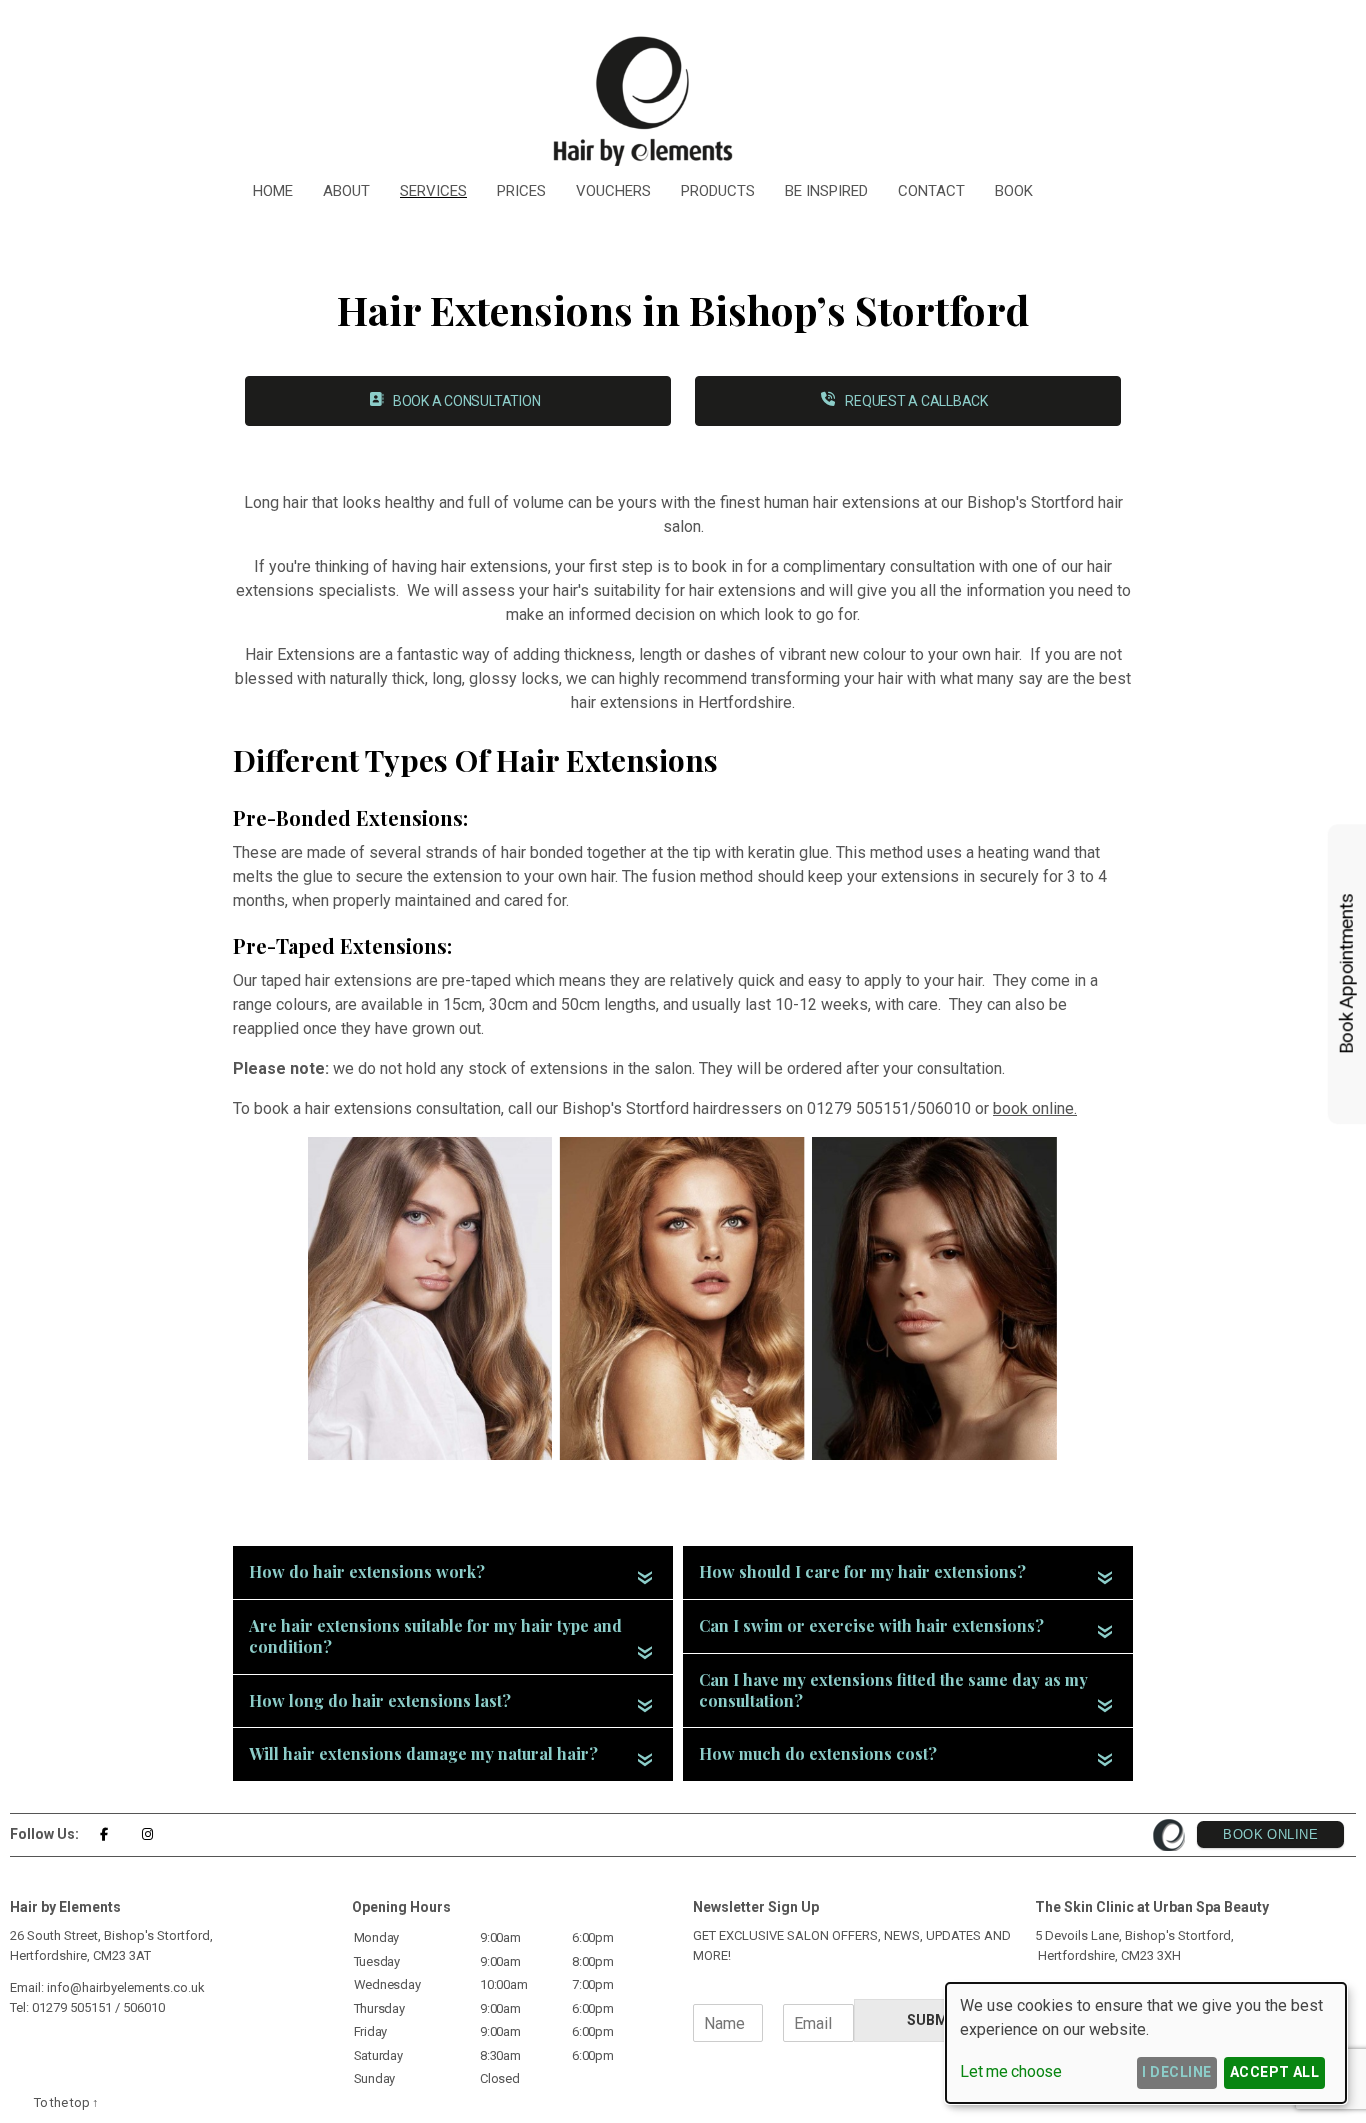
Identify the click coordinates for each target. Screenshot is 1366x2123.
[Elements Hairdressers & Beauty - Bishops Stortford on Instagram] (147, 1834)
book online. (1035, 1108)
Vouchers (613, 191)
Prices (521, 191)
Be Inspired (826, 191)
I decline (1176, 2072)
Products (718, 191)
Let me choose (1011, 2071)
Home (273, 191)
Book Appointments (1346, 974)
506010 (144, 2007)
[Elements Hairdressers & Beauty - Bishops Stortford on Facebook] (103, 1834)
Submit (934, 2020)
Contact (931, 191)
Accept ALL (1275, 2072)
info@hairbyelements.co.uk (126, 1987)
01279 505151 (72, 2007)
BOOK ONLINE (1270, 1834)
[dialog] (1146, 2043)
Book (1014, 191)
